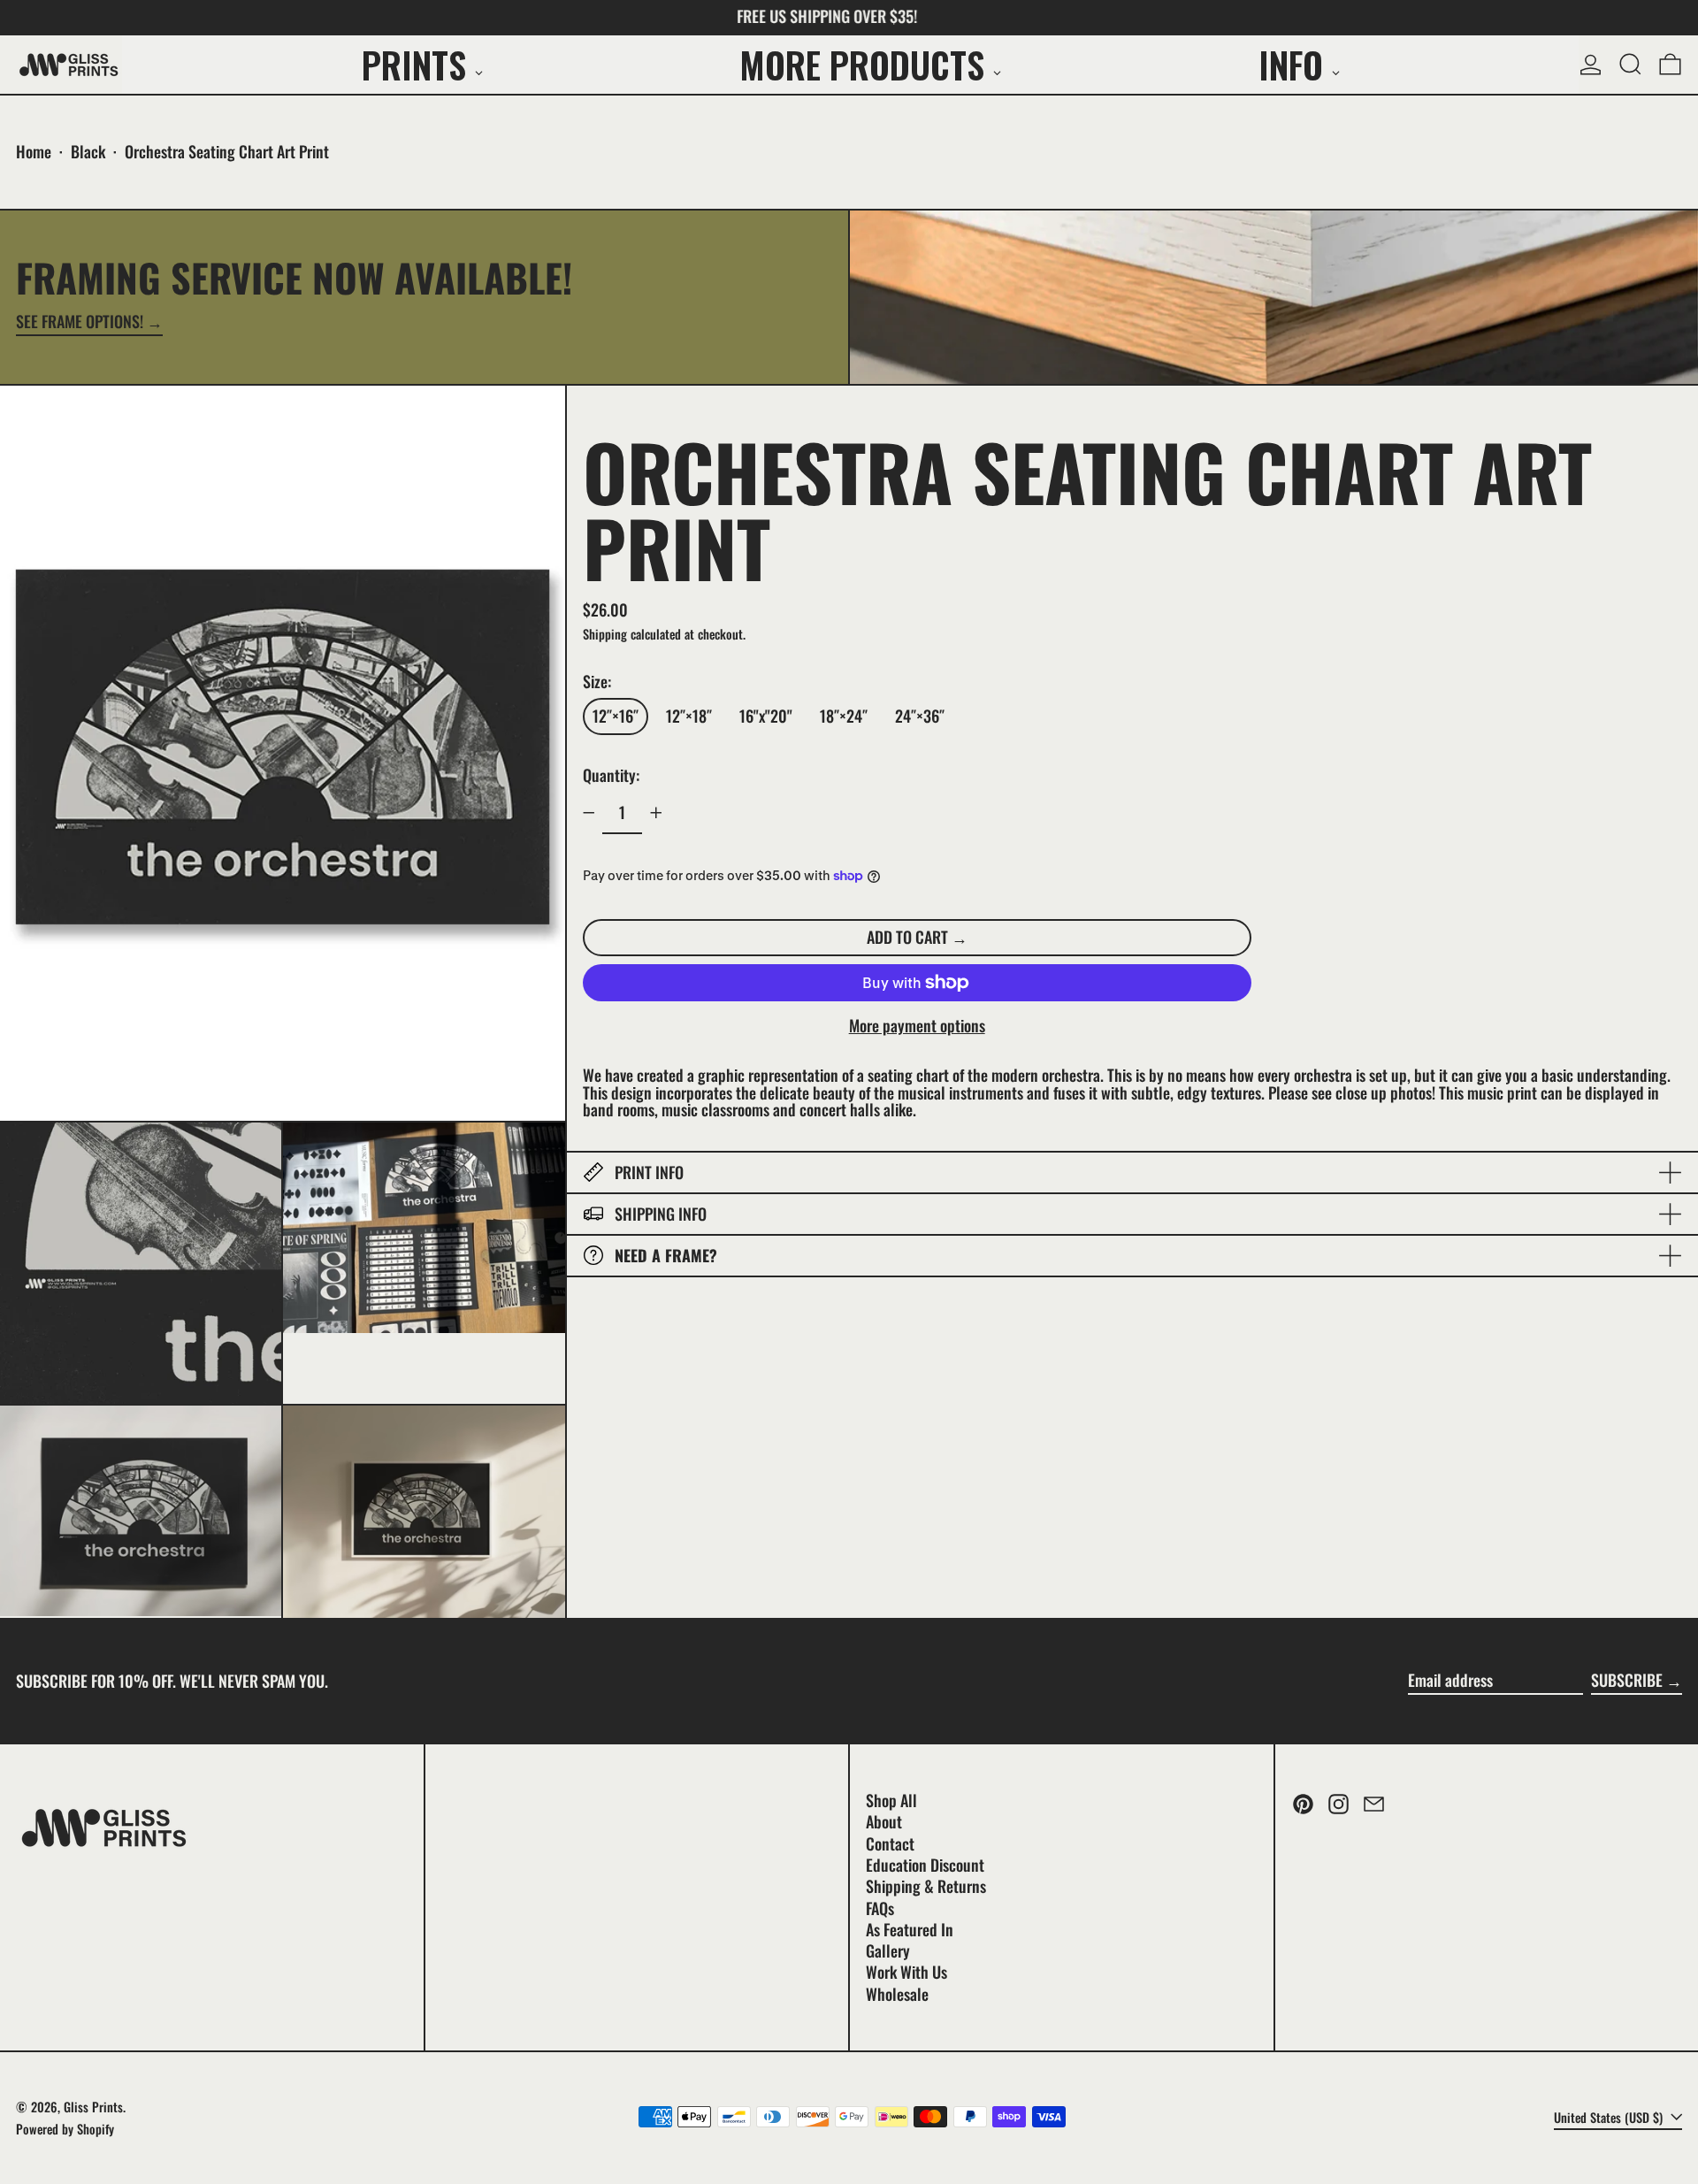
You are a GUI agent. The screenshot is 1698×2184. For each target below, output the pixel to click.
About (884, 1821)
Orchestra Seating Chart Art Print (227, 151)
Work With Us (906, 1972)
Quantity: (611, 775)
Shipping (605, 633)
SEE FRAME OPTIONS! (80, 323)
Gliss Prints (93, 2107)
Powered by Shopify (65, 2129)
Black (88, 151)
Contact (890, 1843)
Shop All (891, 1800)
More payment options (917, 1026)
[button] (1630, 65)
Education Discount (925, 1865)
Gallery (888, 1950)
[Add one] (656, 813)
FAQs (880, 1908)
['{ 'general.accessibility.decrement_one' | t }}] (589, 813)
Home (34, 151)
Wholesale (897, 1994)
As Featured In (910, 1929)
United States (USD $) (1610, 2117)
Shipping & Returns (926, 1886)
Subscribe (1627, 1680)
